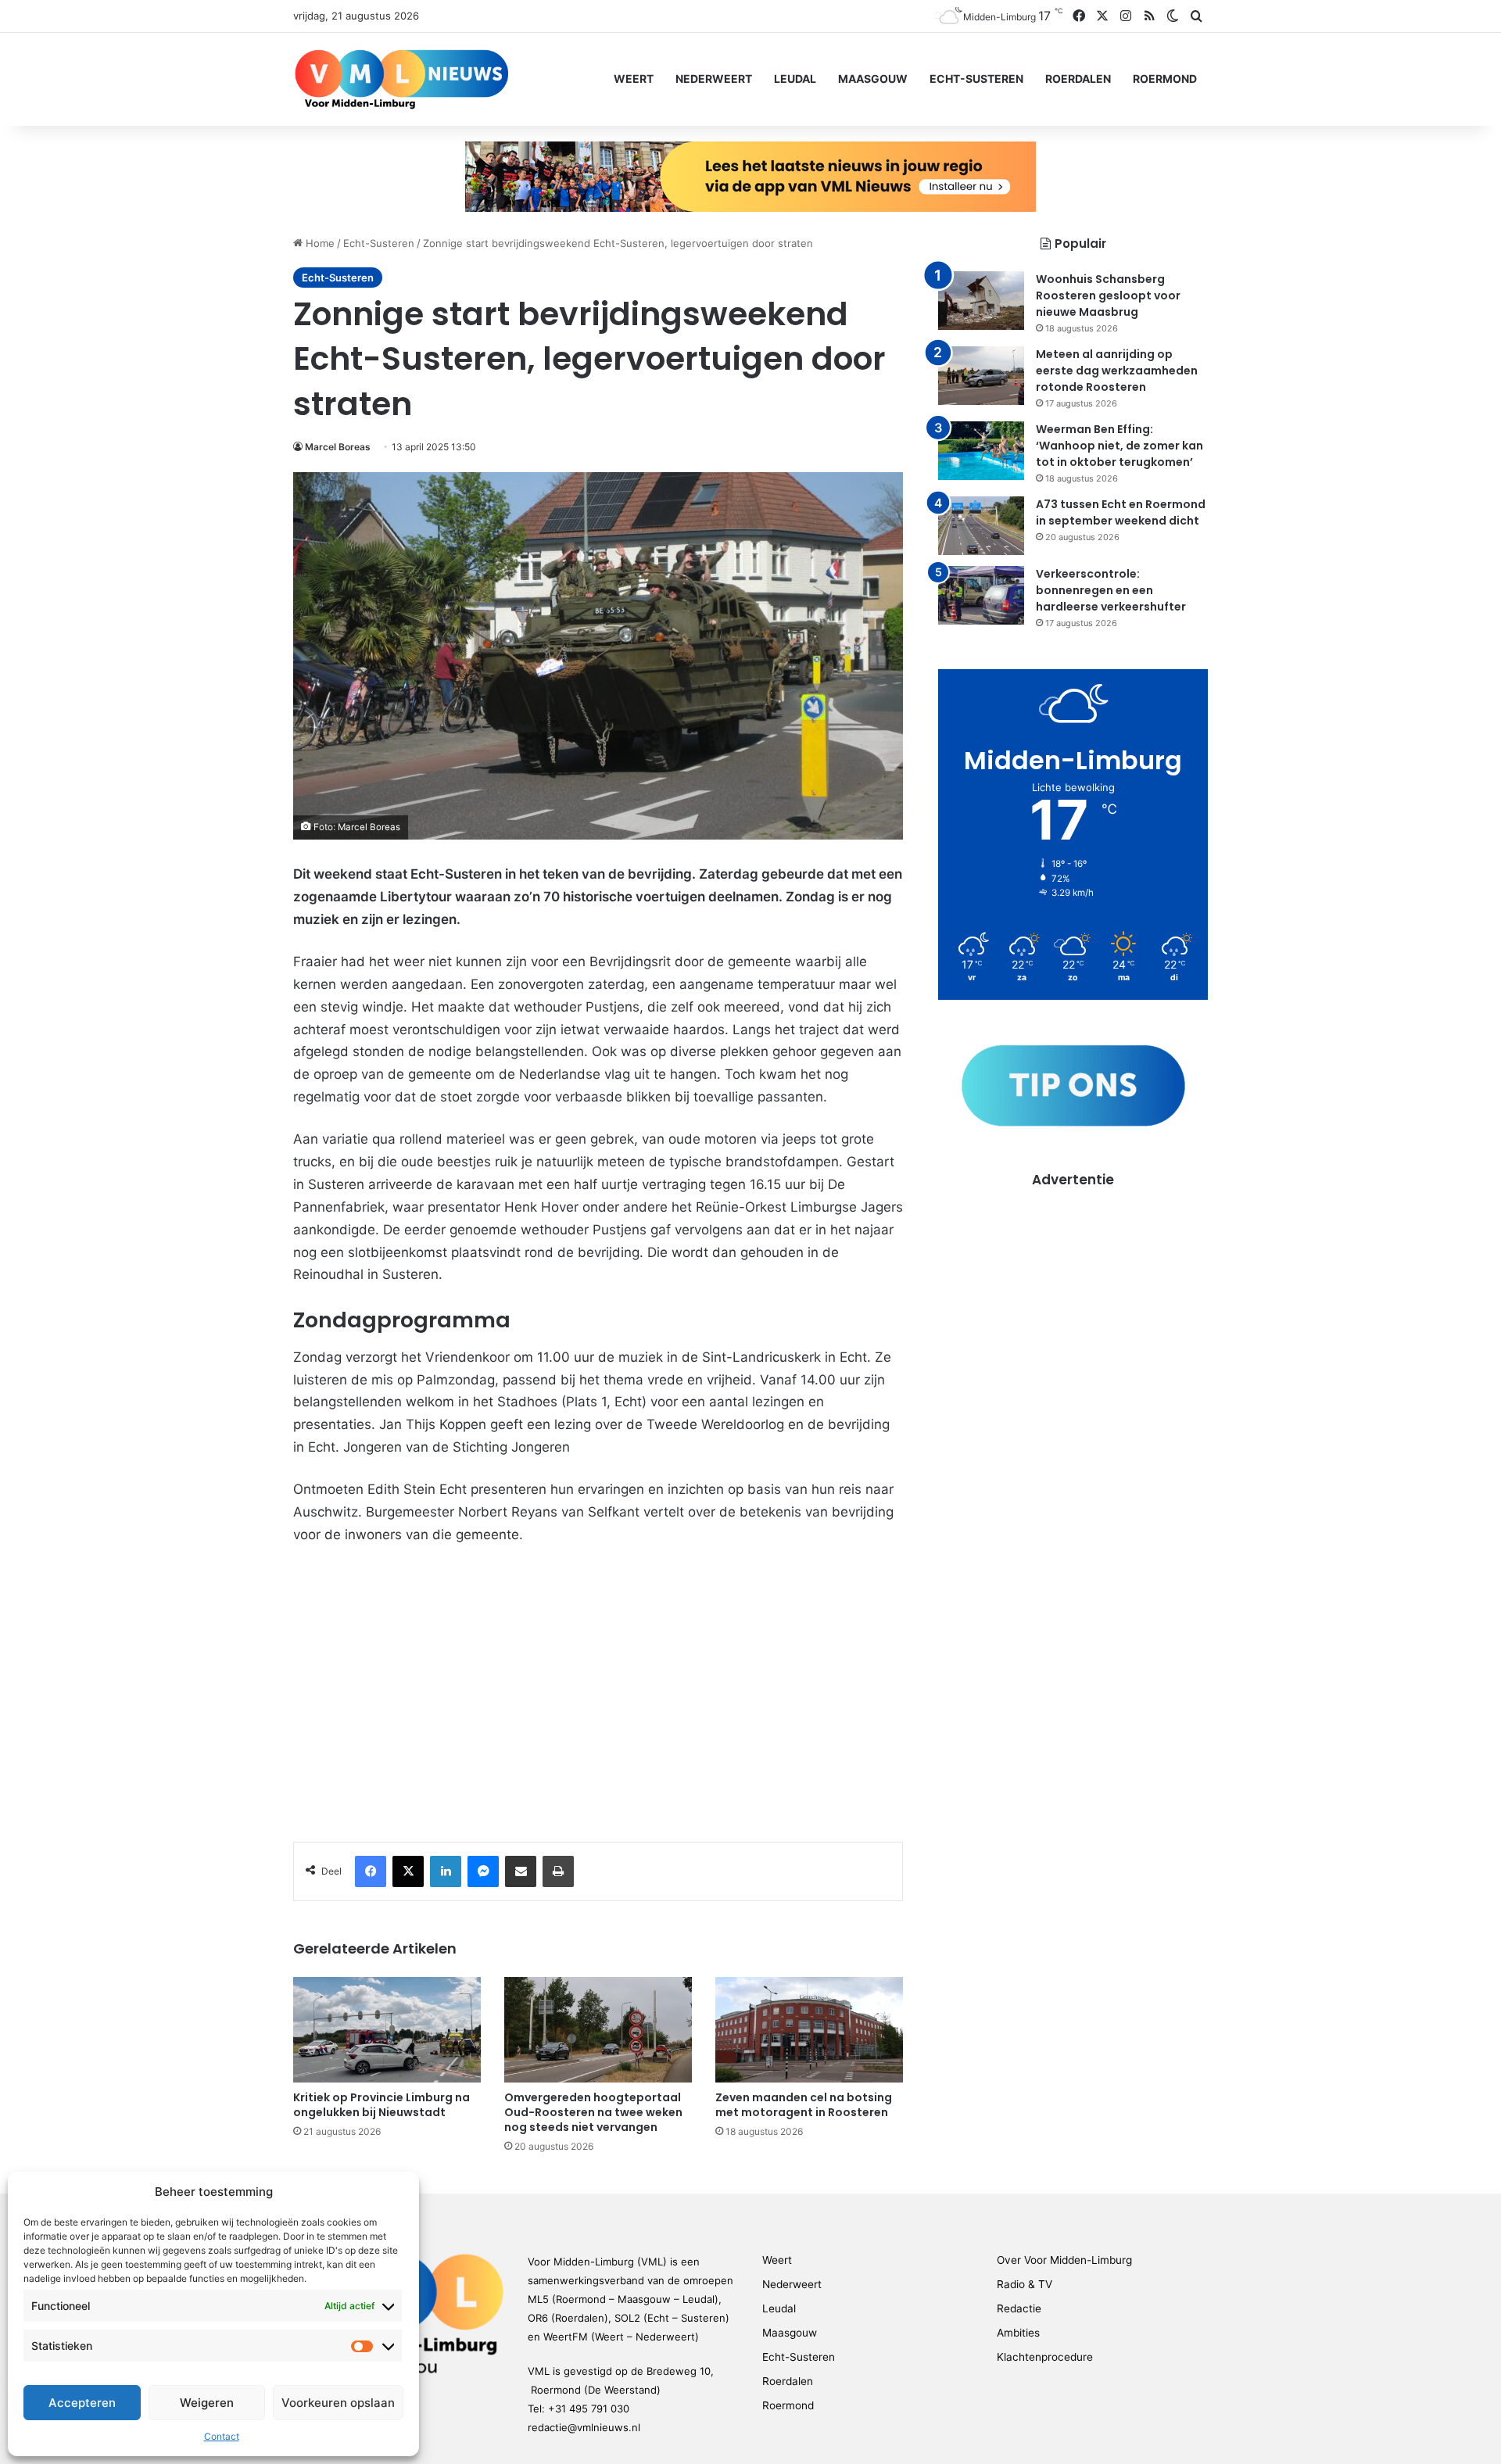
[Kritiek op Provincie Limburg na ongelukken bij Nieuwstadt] (387, 2030)
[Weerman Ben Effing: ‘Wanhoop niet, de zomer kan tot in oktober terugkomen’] (981, 451)
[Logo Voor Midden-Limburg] (401, 79)
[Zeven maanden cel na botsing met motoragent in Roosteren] (809, 2030)
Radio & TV (1025, 2284)
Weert (634, 79)
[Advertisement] (1073, 1298)
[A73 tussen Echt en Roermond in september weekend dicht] (981, 526)
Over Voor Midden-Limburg (1064, 2260)
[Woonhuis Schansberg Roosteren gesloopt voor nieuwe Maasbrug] (981, 301)
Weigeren (207, 2403)
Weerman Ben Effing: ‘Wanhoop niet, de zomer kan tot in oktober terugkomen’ (1119, 446)
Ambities (1018, 2333)
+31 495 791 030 (589, 2408)
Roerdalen (1078, 79)
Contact (222, 2436)
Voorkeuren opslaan (338, 2403)
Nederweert (714, 79)
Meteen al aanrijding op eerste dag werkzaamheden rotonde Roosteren (1117, 371)
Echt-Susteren (976, 79)
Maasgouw (873, 79)
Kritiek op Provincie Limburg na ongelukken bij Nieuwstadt (382, 2105)
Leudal (795, 79)
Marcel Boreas (338, 447)
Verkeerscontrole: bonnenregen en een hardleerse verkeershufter (1111, 590)
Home (319, 243)
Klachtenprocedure (1045, 2357)
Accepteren (82, 2403)
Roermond (1165, 79)
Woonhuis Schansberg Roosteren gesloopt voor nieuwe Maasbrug (1108, 295)
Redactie (1019, 2308)
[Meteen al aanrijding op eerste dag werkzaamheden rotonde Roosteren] (981, 376)
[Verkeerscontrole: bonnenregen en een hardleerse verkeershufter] (981, 595)
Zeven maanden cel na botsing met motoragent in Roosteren (804, 2105)
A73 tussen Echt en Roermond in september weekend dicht (1121, 512)
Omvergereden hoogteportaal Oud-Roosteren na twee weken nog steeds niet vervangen (593, 2112)
